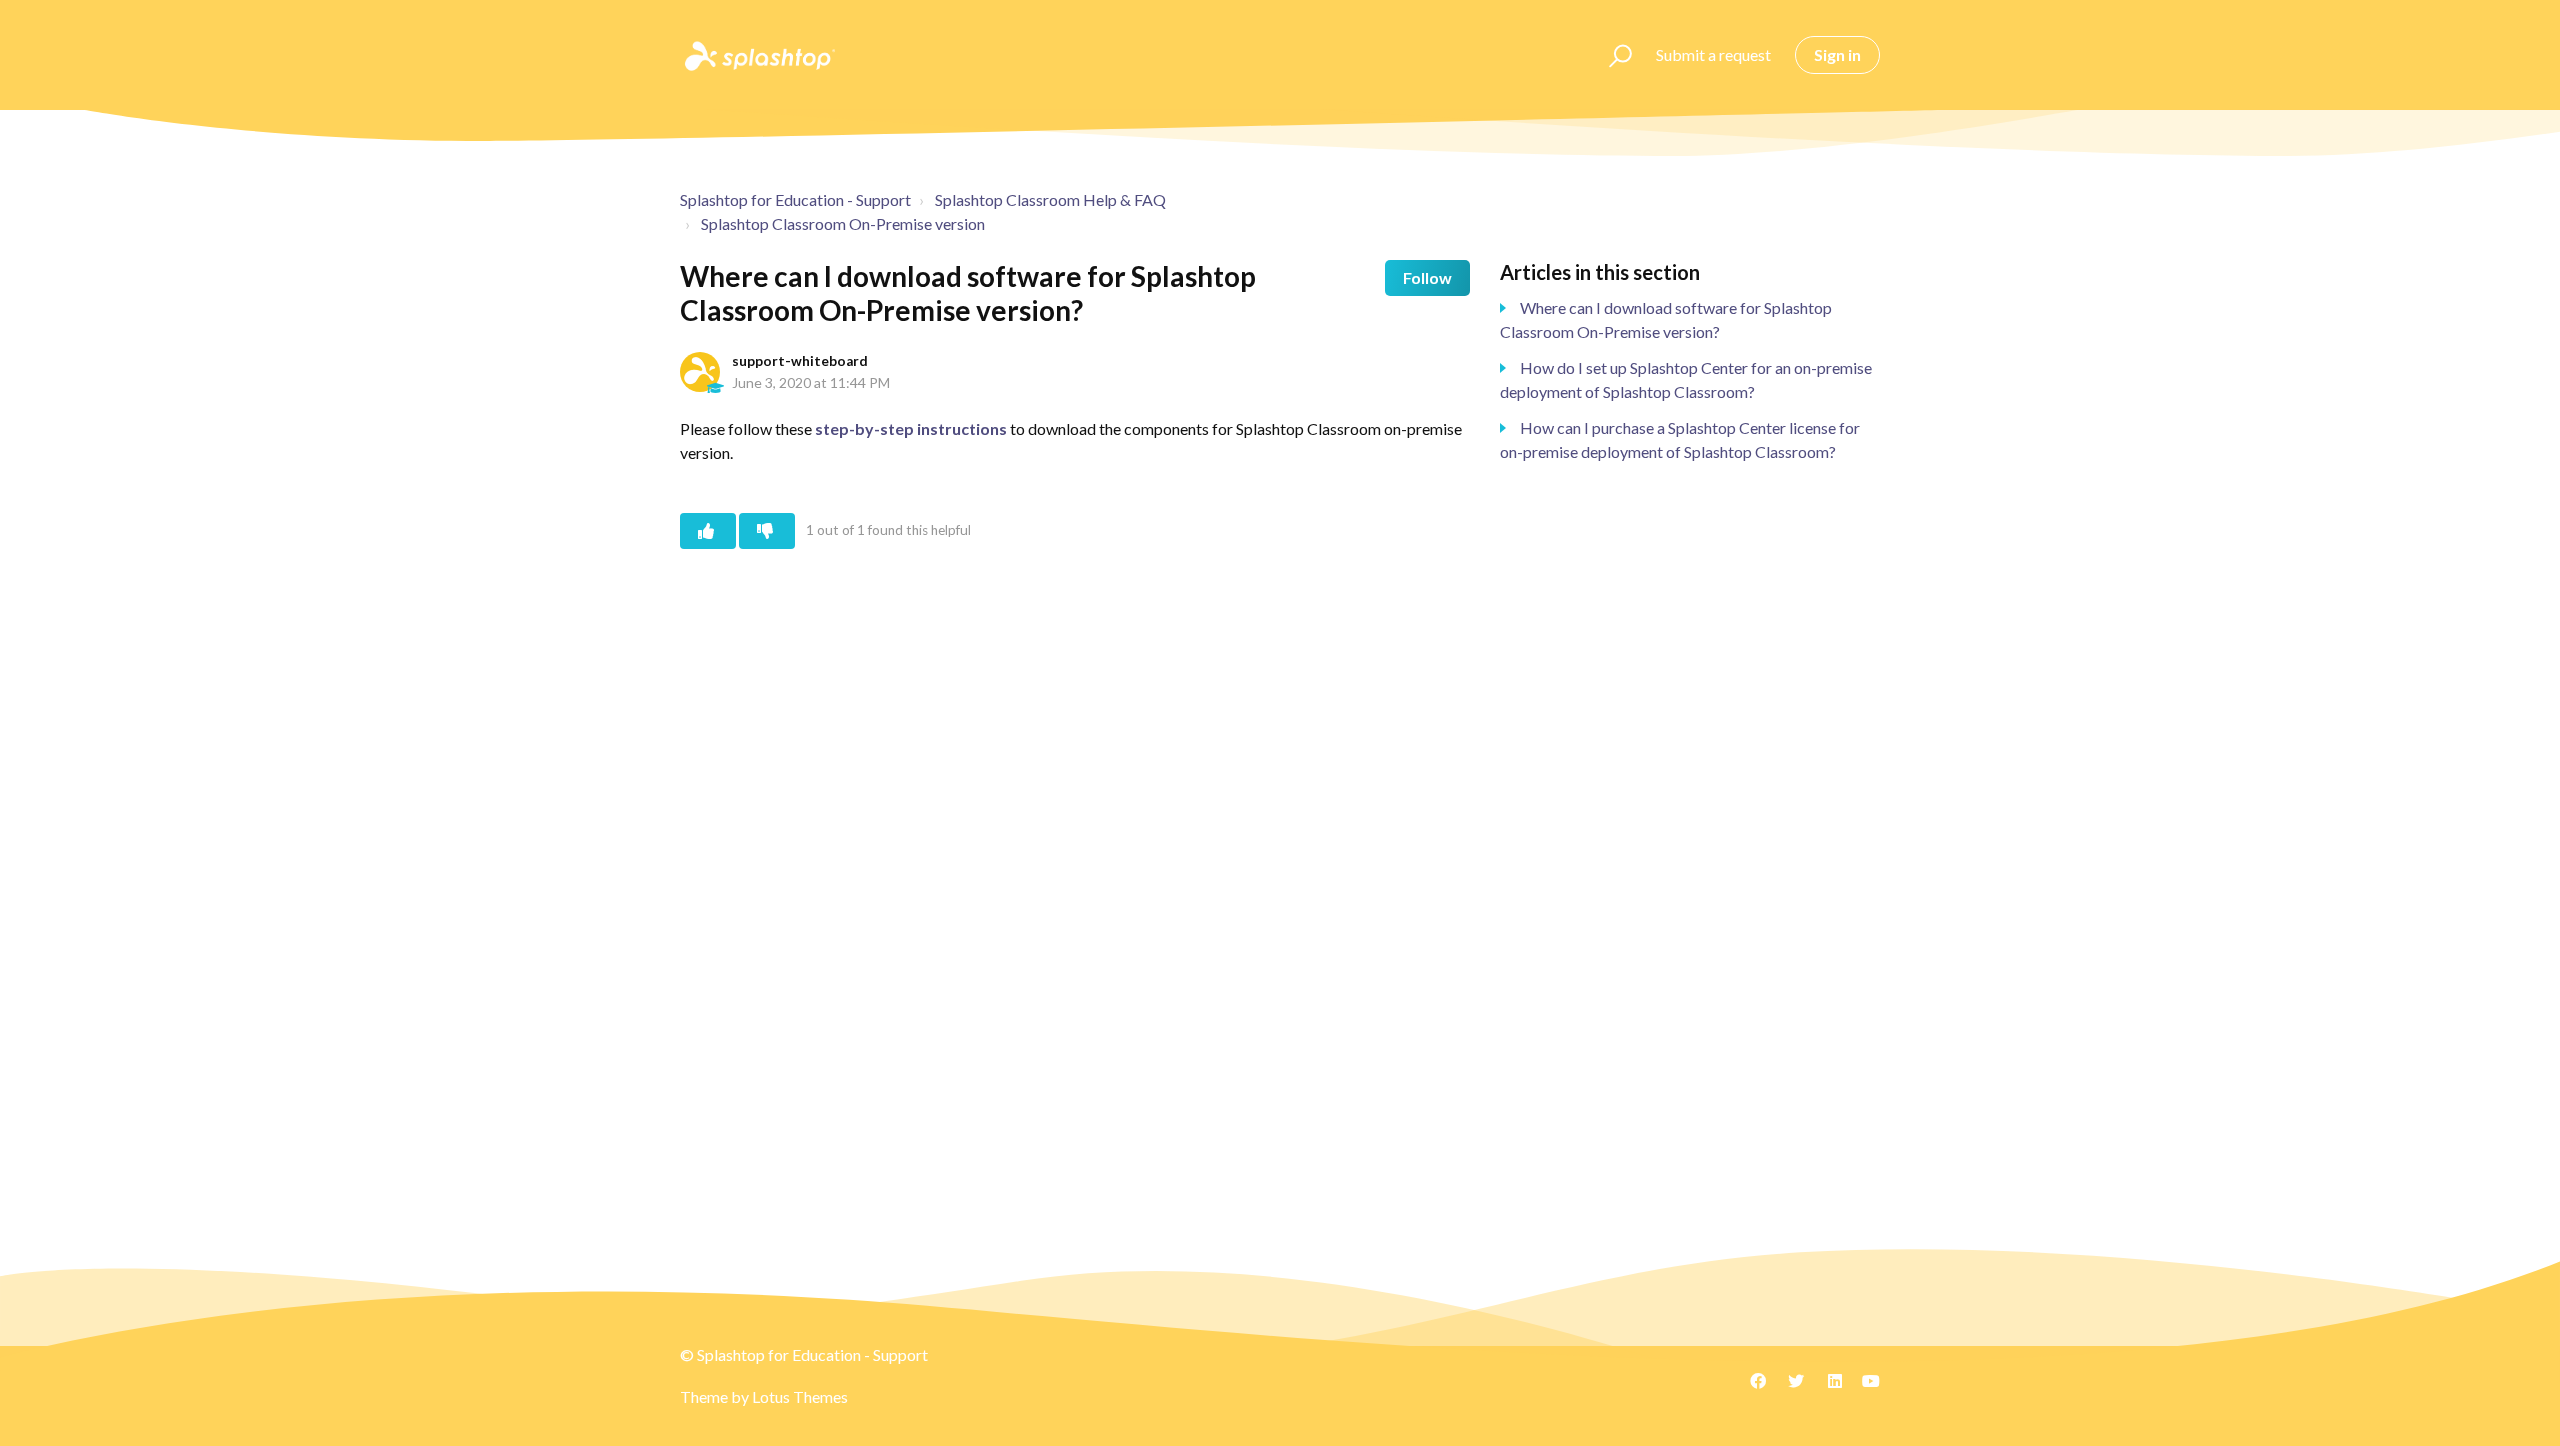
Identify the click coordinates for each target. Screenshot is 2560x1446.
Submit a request (1713, 54)
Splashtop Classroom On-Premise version (843, 223)
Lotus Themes (800, 1396)
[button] (1611, 55)
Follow (1427, 277)
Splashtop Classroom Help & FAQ (1050, 199)
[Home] (758, 55)
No (767, 531)
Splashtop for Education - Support (795, 199)
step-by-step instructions (911, 428)
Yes (708, 531)
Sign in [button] (1837, 54)
